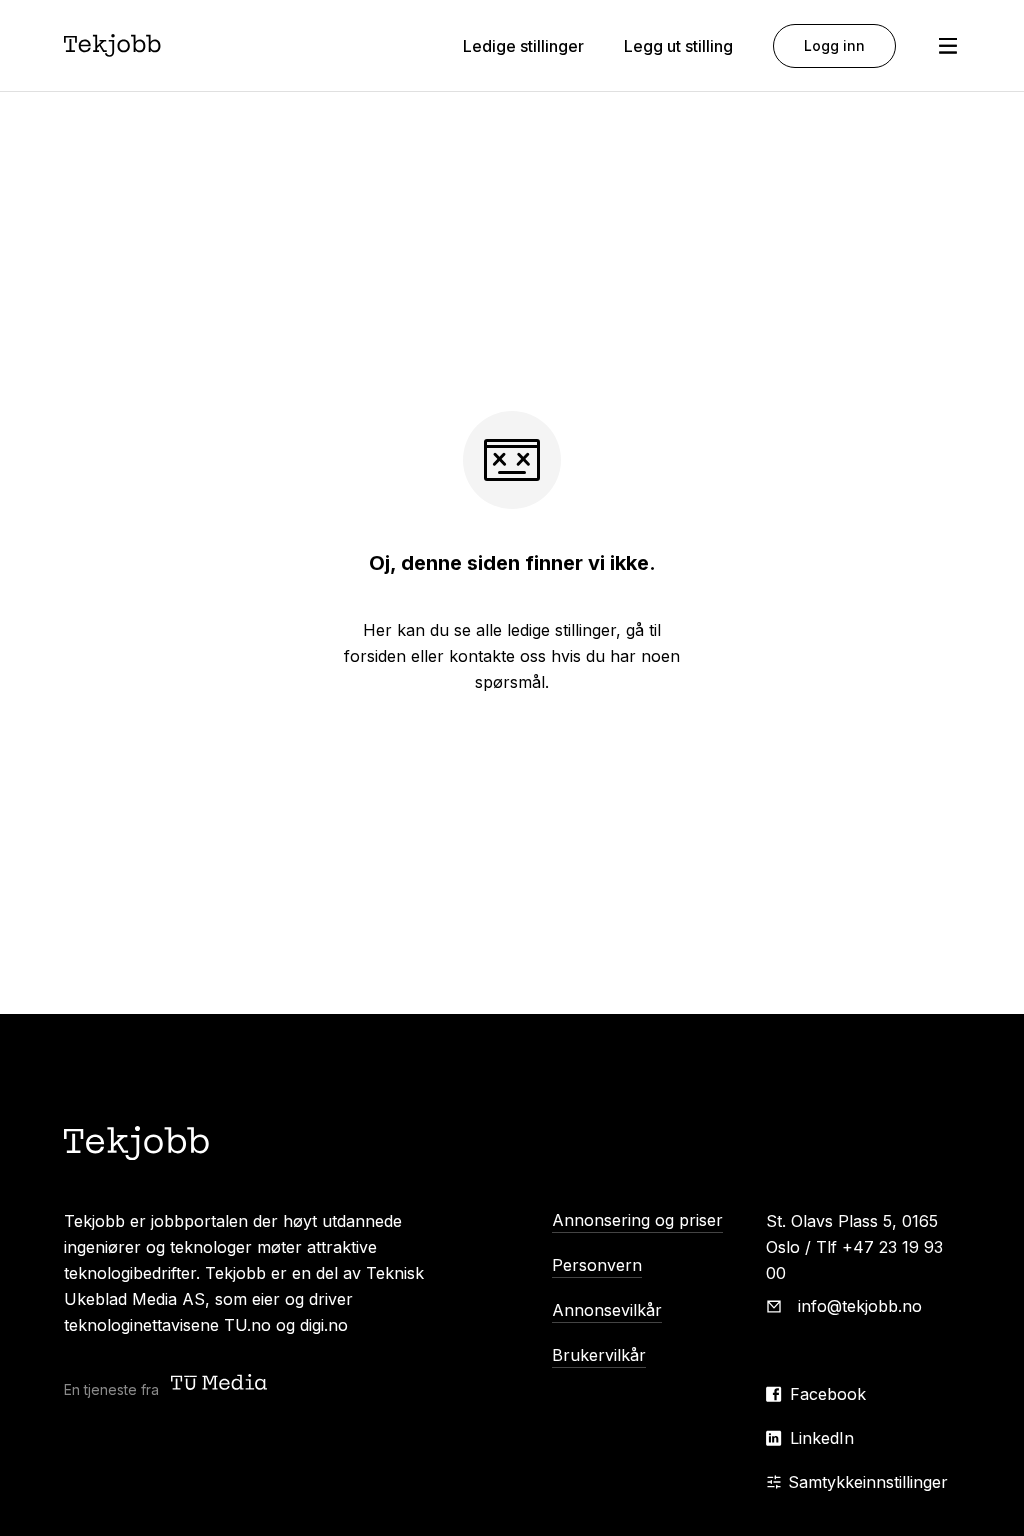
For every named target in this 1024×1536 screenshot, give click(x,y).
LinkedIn (822, 1438)
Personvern (597, 1265)
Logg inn (834, 45)
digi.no (324, 1325)
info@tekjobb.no (860, 1306)
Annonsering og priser (637, 1220)
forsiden (375, 656)
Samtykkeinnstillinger (868, 1482)
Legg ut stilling (678, 46)
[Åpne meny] (948, 46)
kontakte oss (497, 656)
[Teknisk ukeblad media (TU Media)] (221, 1384)
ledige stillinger (561, 630)
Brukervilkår (599, 1355)
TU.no (247, 1325)
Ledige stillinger (523, 46)
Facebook (828, 1394)
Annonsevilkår (607, 1310)
